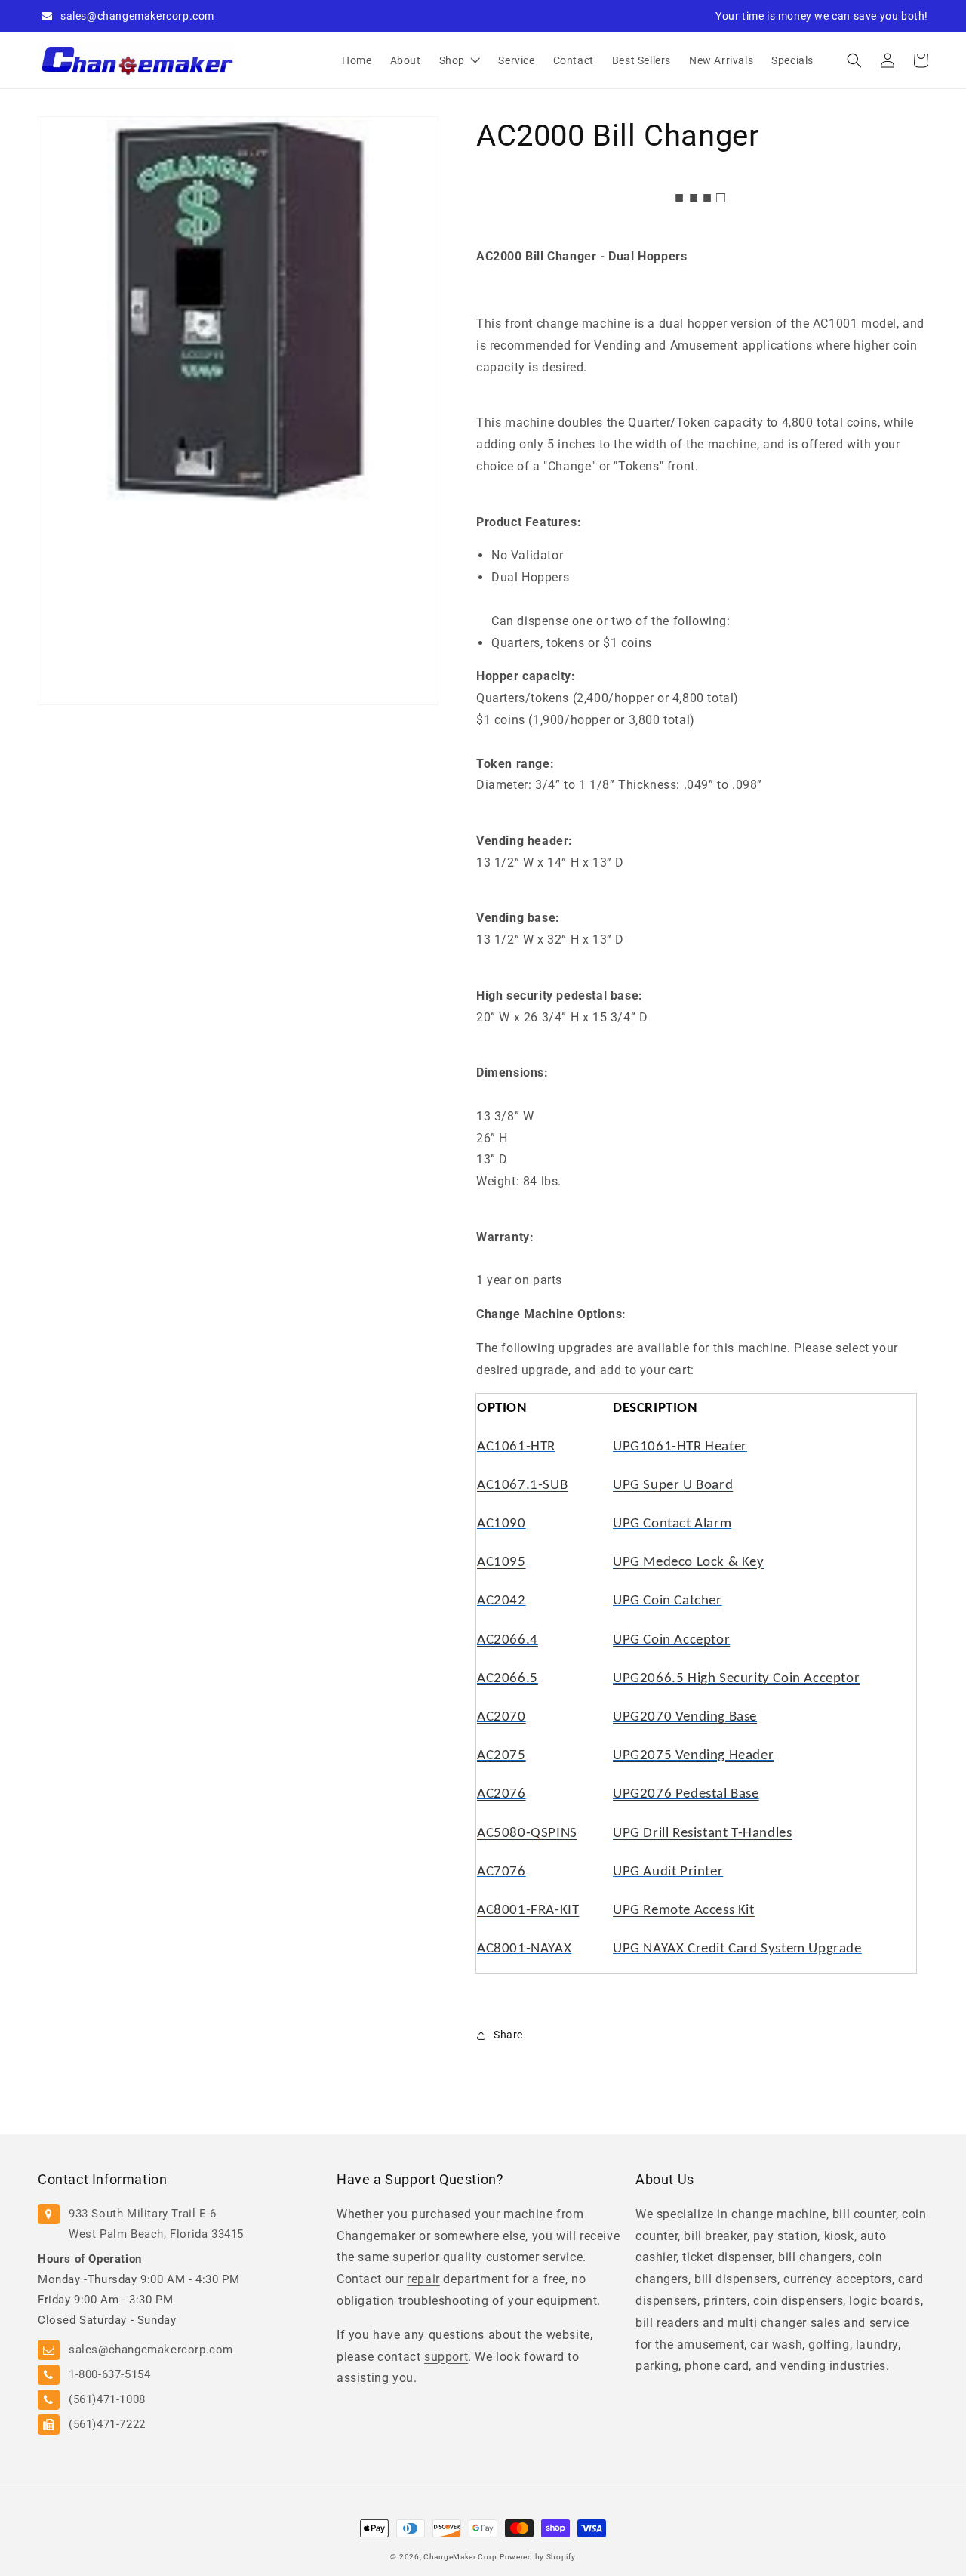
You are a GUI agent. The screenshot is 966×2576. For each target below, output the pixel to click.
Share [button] (508, 2035)
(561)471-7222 (107, 2424)
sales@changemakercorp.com (137, 16)
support (446, 2357)
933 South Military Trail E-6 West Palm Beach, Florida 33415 (156, 2224)
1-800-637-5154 (109, 2374)
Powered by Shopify (538, 2557)
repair (423, 2279)
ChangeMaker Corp (460, 2557)
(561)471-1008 (107, 2399)
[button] (854, 60)
